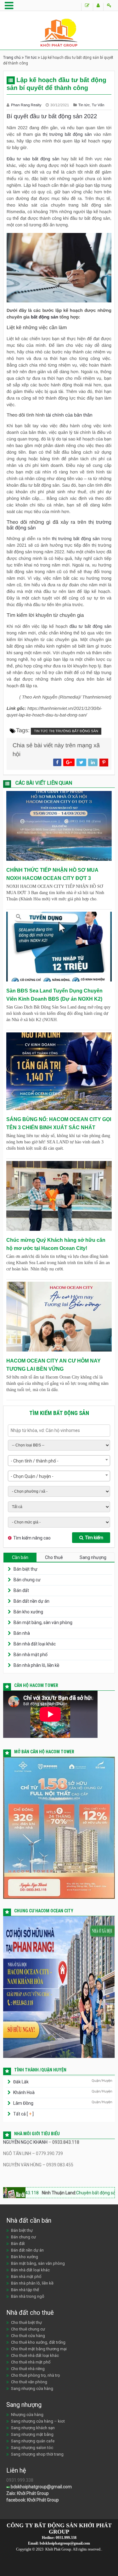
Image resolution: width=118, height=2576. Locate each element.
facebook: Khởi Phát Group (33, 2500)
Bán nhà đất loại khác (35, 1644)
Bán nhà (22, 1633)
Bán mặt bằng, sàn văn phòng (43, 1622)
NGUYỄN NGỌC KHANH (25, 2142)
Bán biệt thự (25, 1569)
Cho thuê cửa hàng (28, 2336)
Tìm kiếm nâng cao (32, 1538)
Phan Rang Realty (27, 105)
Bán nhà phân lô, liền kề (36, 1665)
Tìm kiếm (94, 1538)
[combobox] (59, 1461)
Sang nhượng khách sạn (33, 2428)
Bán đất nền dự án (31, 1601)
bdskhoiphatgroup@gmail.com (41, 2487)
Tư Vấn (98, 105)
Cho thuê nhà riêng (28, 2369)
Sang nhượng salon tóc (32, 2448)
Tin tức (31, 58)
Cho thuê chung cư (28, 2329)
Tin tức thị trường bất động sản (66, 731)
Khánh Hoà (24, 2092)
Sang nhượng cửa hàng (32, 2388)
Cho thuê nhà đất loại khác (35, 2355)
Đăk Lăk (21, 2082)
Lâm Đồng (23, 2103)
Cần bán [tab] (20, 1557)
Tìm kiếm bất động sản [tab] (59, 1413)
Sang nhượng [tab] (93, 1557)
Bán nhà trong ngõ (28, 2296)
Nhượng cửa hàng (27, 2415)
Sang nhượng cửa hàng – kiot (38, 2421)
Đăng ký (98, 7)
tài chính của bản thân (69, 415)
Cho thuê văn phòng (29, 2382)
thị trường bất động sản (66, 134)
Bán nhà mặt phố (31, 1655)
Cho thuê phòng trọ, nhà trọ (35, 2375)
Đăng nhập (109, 7)
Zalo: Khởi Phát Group (28, 2493)
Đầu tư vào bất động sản (33, 159)
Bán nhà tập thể (25, 2290)
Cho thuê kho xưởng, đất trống (38, 2342)
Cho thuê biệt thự (26, 2322)
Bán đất (21, 1590)
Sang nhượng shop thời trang (37, 2454)
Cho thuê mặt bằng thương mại (39, 2349)
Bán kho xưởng (28, 1612)
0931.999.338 (66, 2538)
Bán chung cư (27, 1580)
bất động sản (45, 317)
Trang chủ (12, 58)
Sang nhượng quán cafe (33, 2441)
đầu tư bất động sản (90, 626)
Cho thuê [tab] (54, 1557)
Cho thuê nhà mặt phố (31, 2362)
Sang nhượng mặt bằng (32, 2434)
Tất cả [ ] (23, 2114)
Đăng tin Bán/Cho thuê (87, 7)
